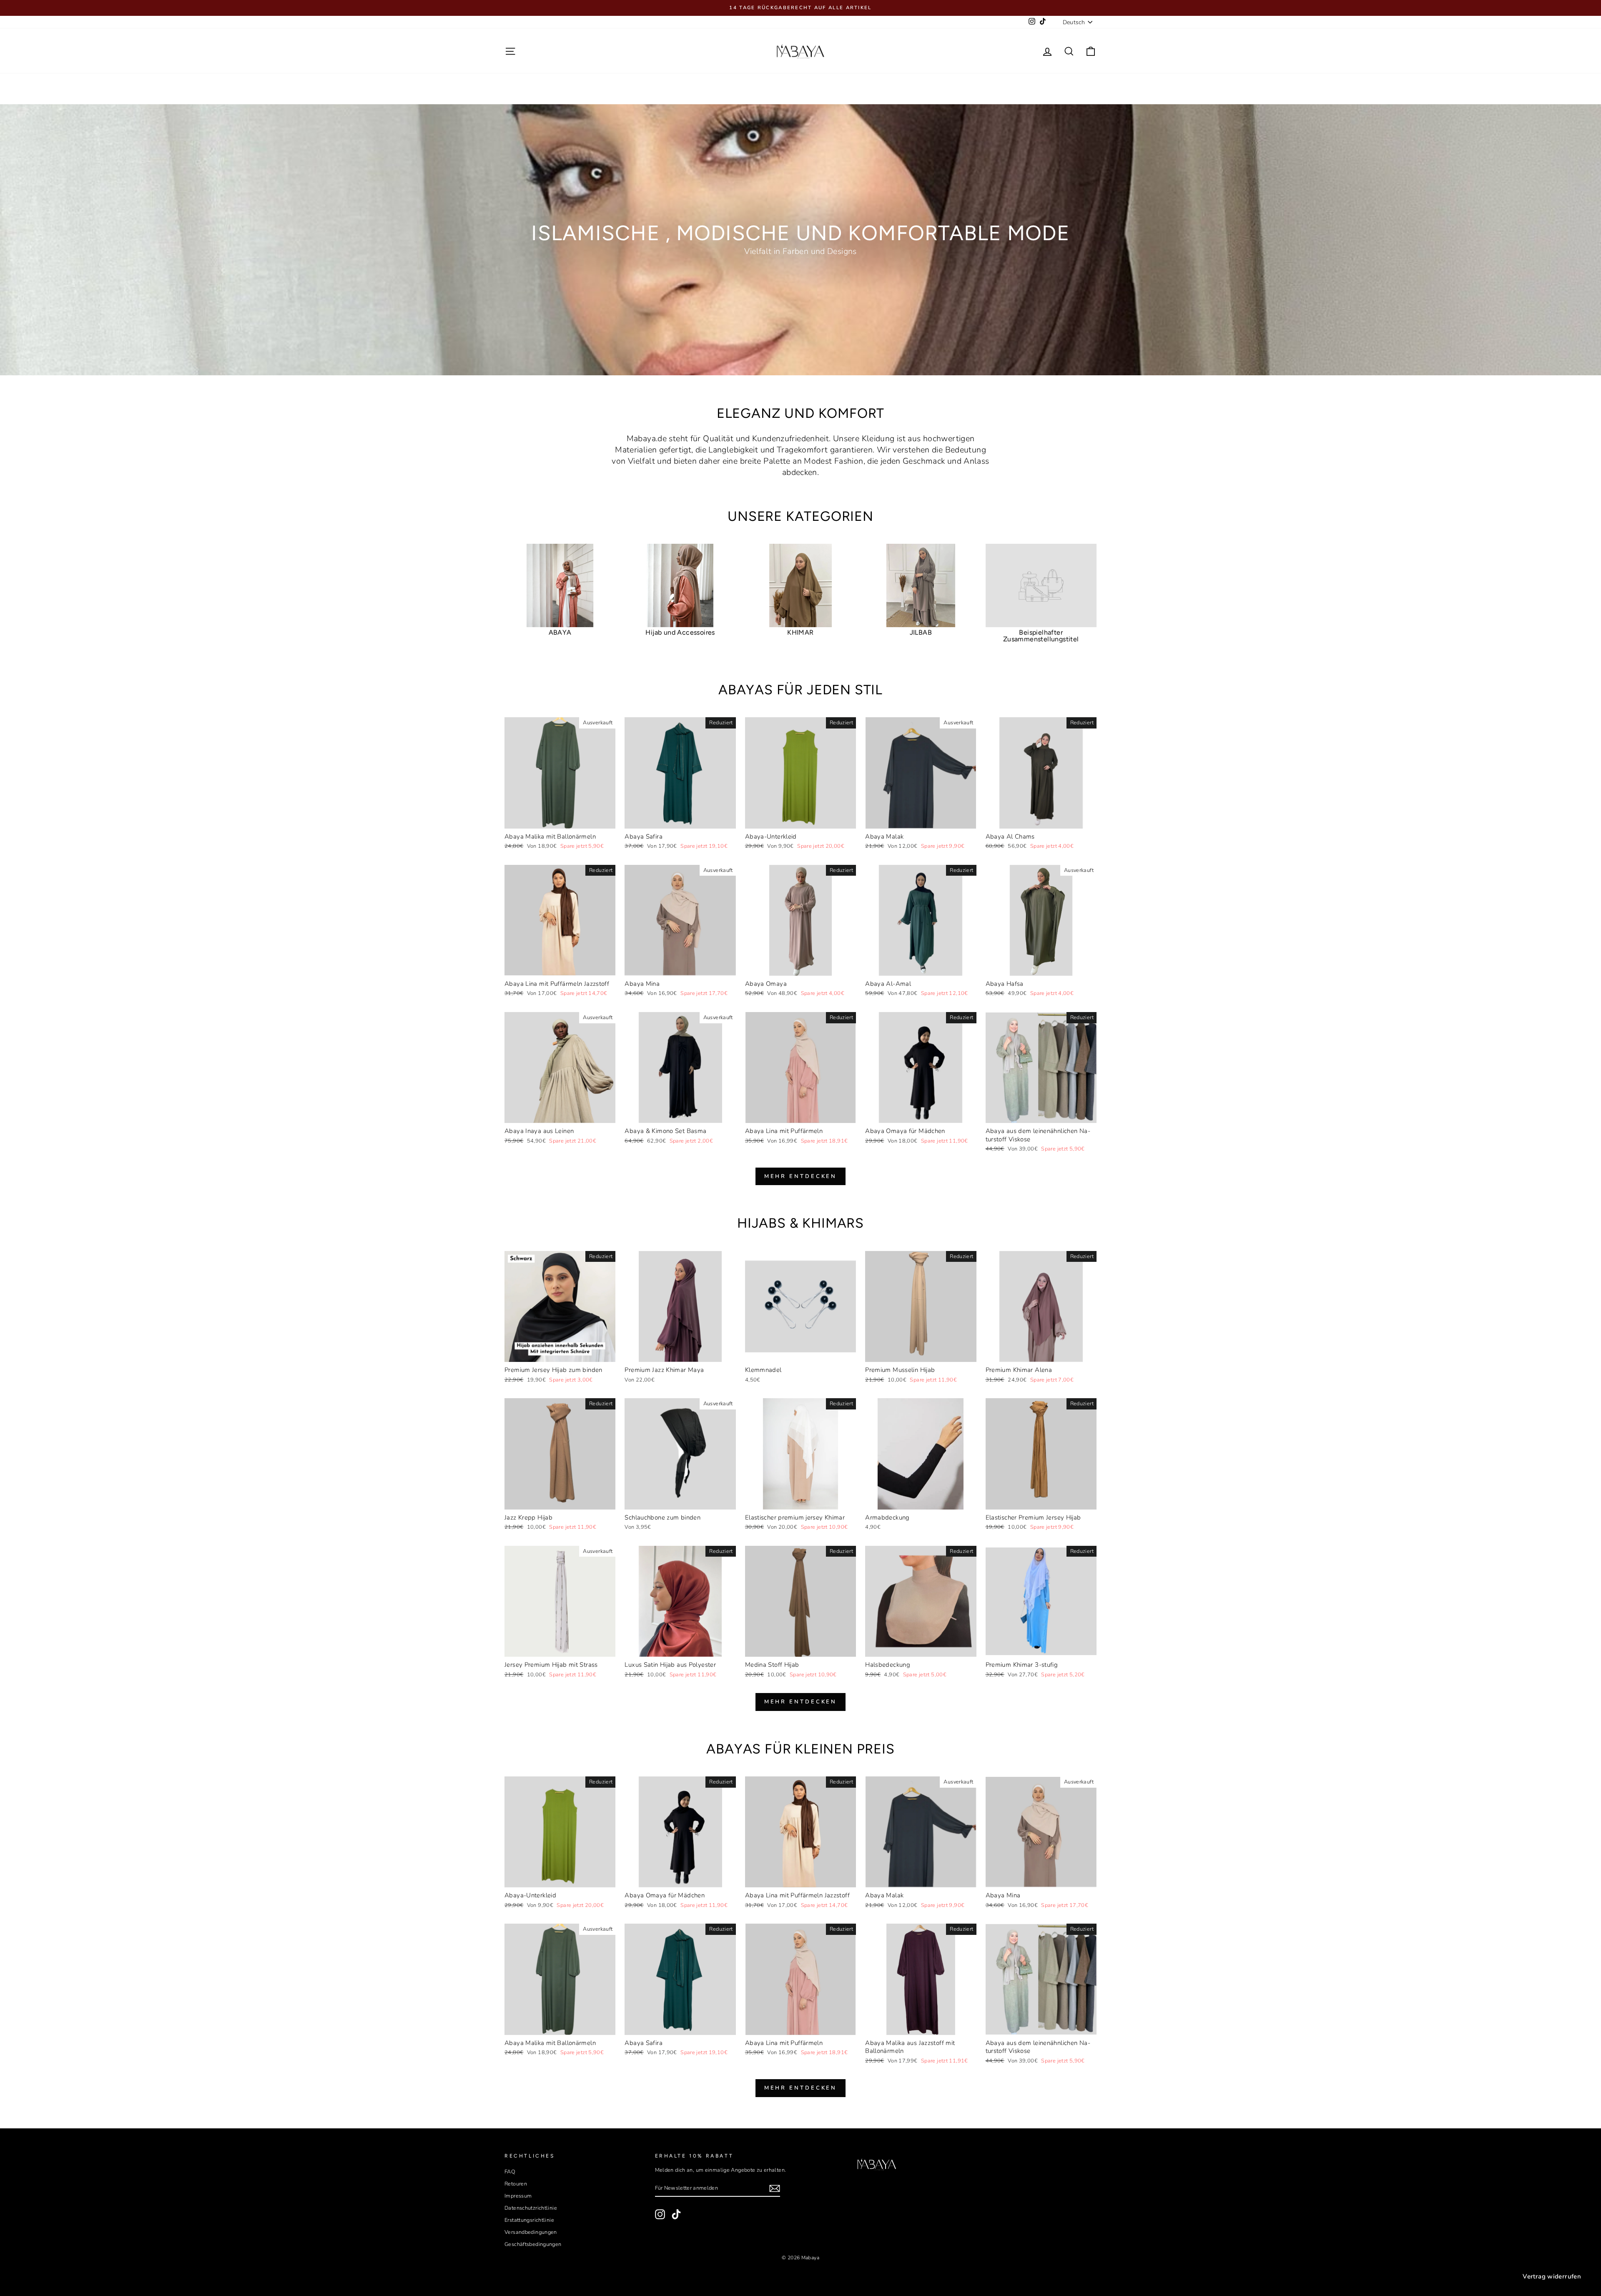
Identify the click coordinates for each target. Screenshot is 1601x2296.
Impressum (518, 2196)
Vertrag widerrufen (1552, 2276)
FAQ (510, 2172)
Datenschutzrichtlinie (531, 2208)
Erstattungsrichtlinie (529, 2220)
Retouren (516, 2184)
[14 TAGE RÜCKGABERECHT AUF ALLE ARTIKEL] (800, 8)
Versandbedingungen (531, 2232)
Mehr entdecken (801, 1176)
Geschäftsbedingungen (533, 2244)
